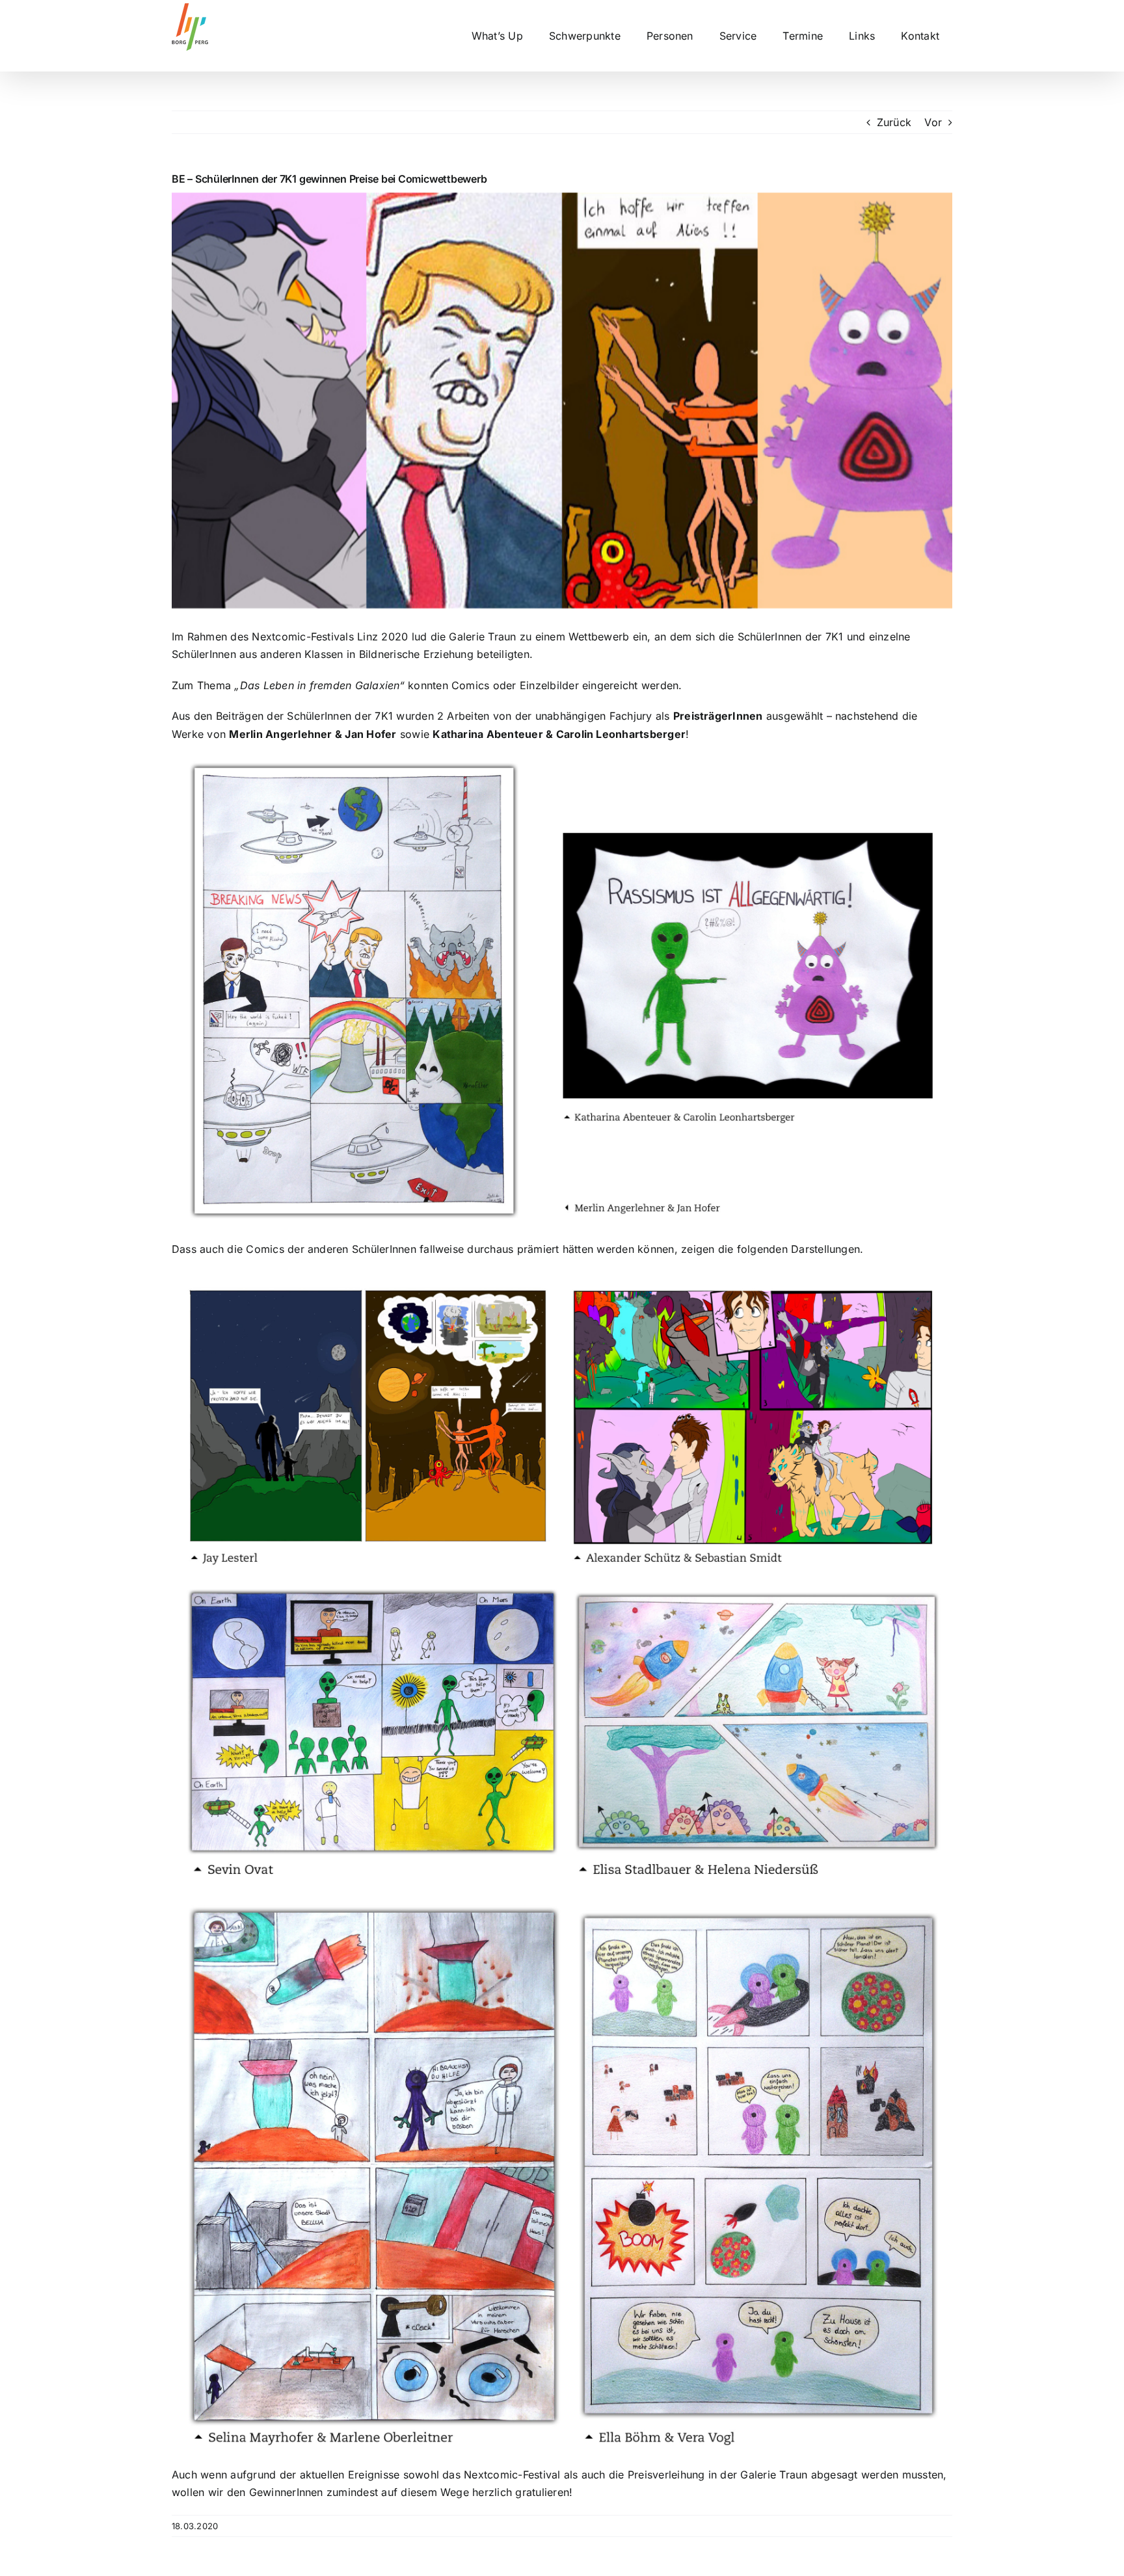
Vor (933, 122)
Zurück (894, 122)
